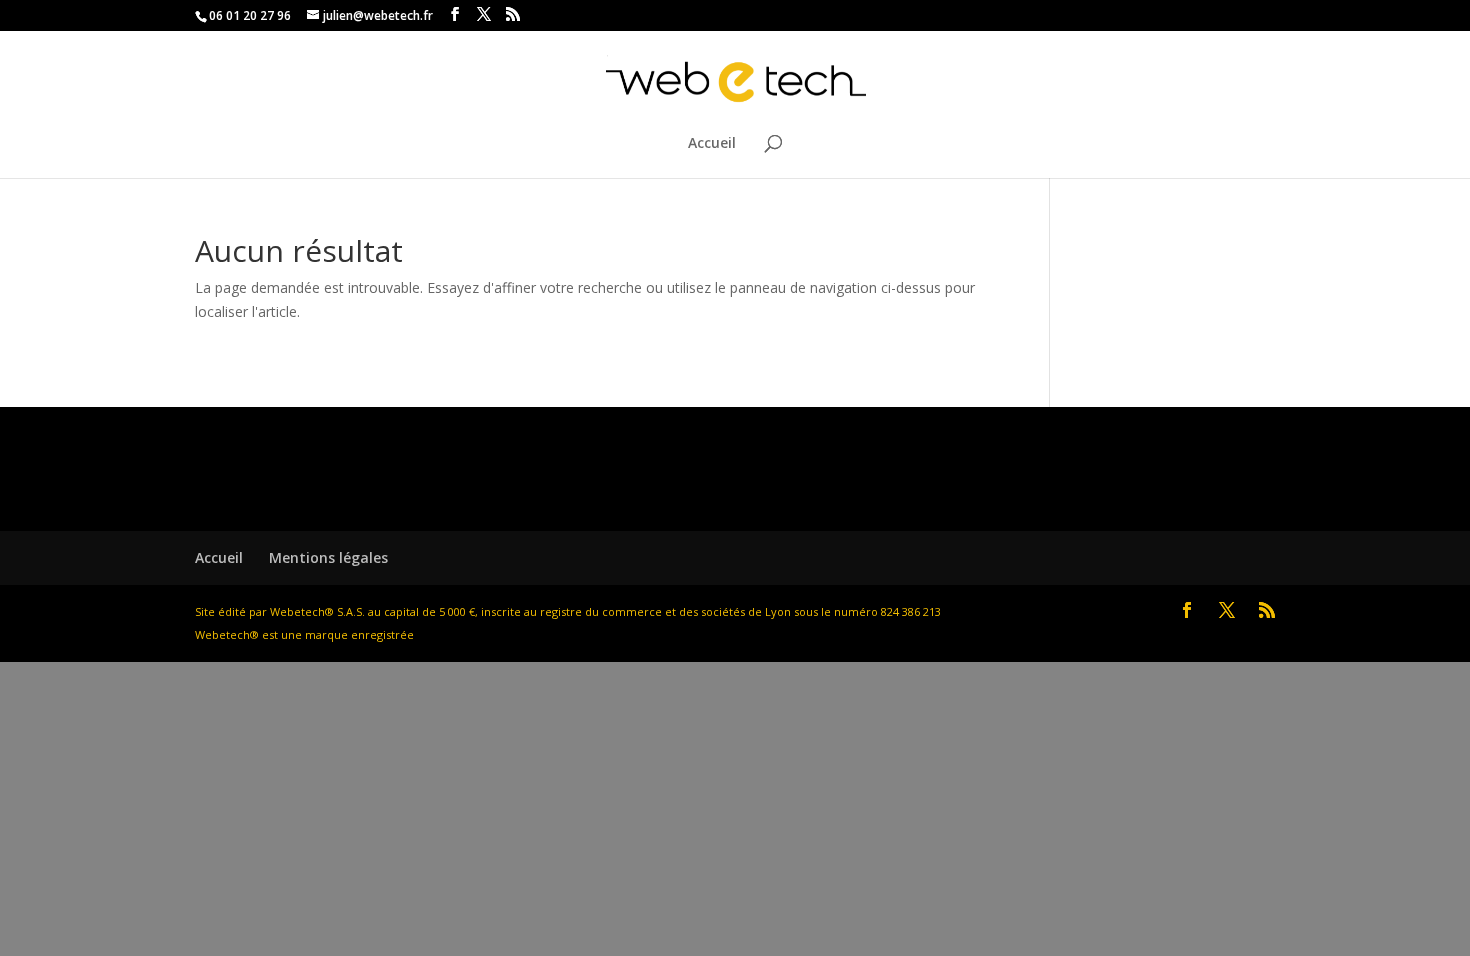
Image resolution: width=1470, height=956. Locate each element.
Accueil (712, 144)
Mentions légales (328, 557)
